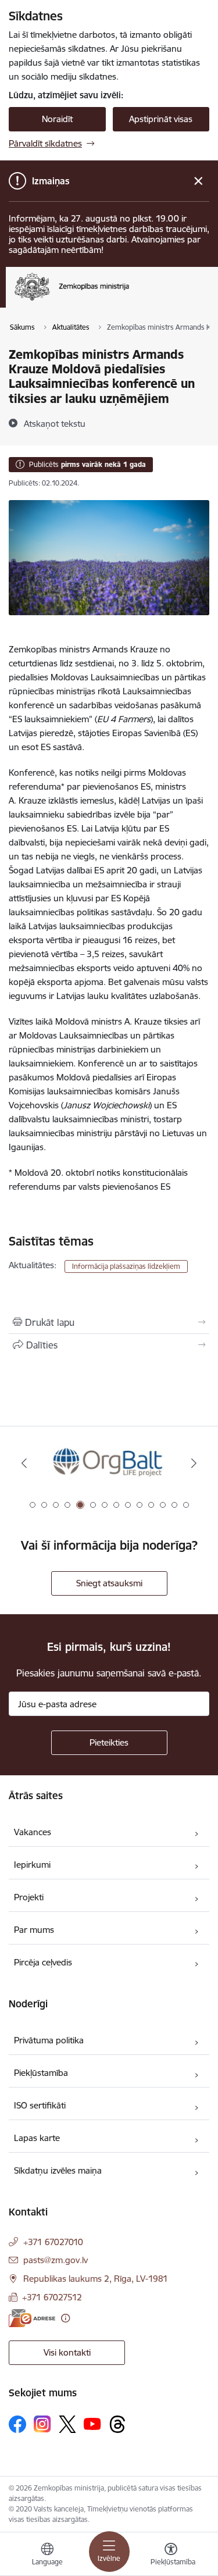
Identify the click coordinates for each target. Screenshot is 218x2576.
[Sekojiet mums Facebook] (17, 2424)
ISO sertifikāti (40, 2105)
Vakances (33, 1832)
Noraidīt (57, 119)
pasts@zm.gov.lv (56, 2260)
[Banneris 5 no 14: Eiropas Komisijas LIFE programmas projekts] (109, 1463)
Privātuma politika (49, 2040)
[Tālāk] (194, 1463)
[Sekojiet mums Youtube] (92, 2424)
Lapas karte (37, 2138)
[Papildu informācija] (65, 2318)
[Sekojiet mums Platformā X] (67, 2424)
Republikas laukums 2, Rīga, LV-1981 (96, 2279)
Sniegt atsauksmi (109, 1583)
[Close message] (199, 181)
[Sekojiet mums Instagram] (42, 2424)
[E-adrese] (32, 2318)
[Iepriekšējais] (24, 1463)
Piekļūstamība (41, 2073)
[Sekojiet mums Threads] (117, 2424)
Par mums (34, 1930)
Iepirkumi (32, 1865)
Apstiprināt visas (161, 119)
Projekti (29, 1897)
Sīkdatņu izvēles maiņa (58, 2170)
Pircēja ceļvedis (43, 1962)
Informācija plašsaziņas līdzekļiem (126, 1266)
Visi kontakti (67, 2352)
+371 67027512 (52, 2297)
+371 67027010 (53, 2242)
